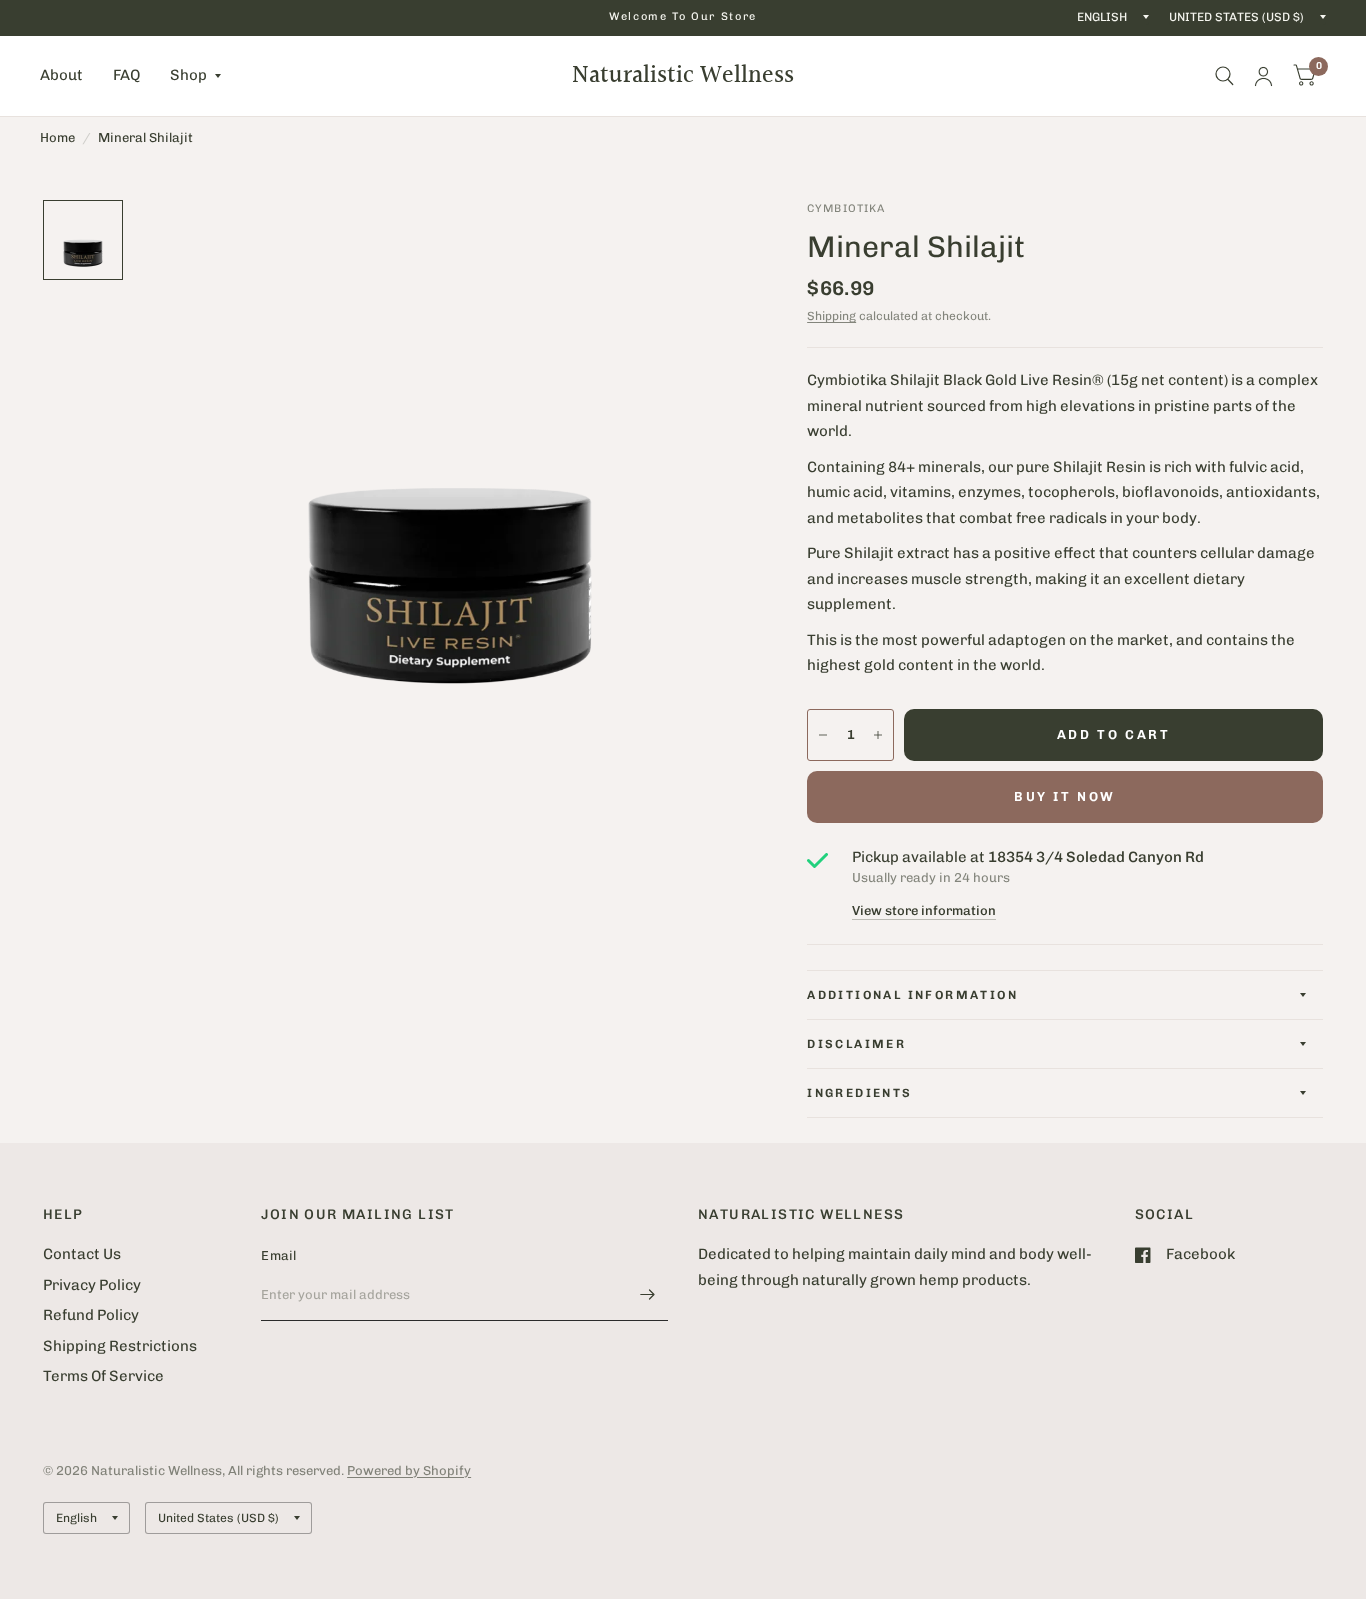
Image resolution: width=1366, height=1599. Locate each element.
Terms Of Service (103, 1376)
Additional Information (912, 995)
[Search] (1224, 76)
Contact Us (82, 1254)
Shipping (831, 316)
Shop (188, 75)
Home (57, 137)
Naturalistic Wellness (683, 76)
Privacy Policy (92, 1285)
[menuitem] (69, 76)
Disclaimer (856, 1044)
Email (278, 1255)
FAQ (126, 75)
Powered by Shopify (409, 1470)
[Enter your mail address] (648, 1295)
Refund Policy (91, 1315)
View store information (924, 910)
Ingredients (859, 1093)
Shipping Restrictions (120, 1346)
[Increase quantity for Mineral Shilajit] (878, 735)
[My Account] (1263, 76)
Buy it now (1065, 796)
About (61, 75)
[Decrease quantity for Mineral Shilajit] (823, 735)
